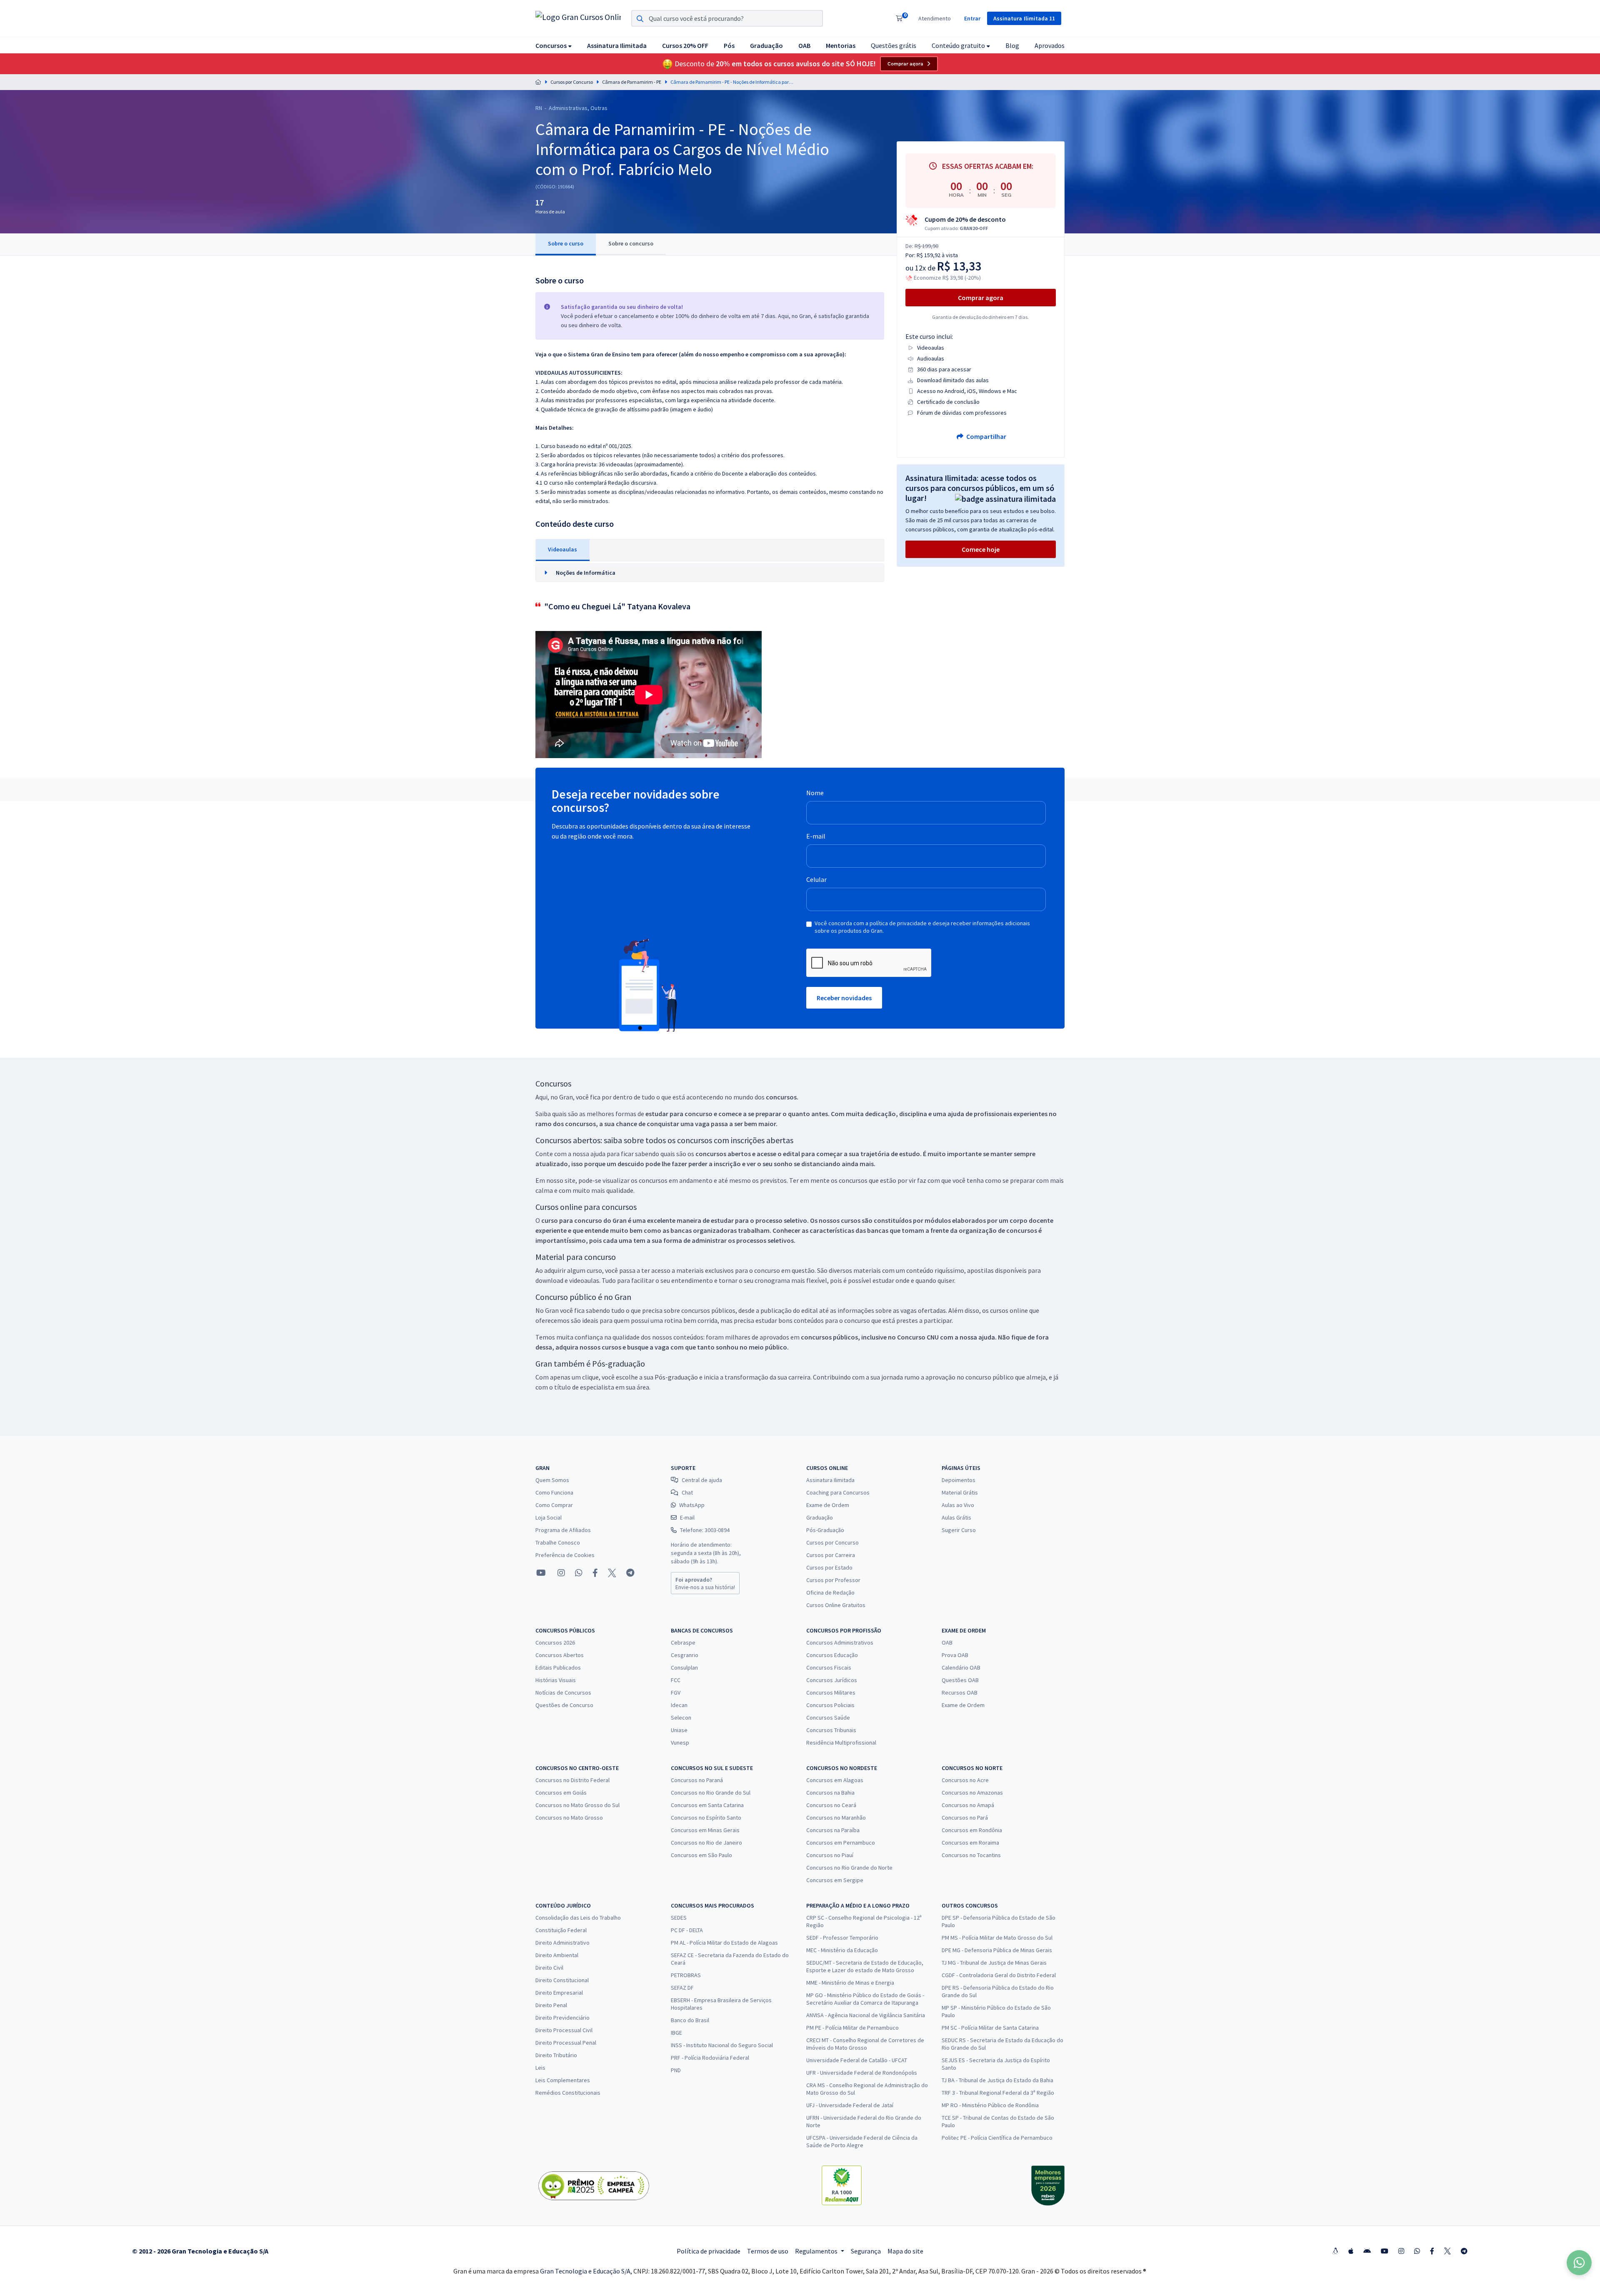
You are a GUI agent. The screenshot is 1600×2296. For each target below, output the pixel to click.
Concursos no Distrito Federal (572, 1780)
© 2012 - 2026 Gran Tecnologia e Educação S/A (200, 2251)
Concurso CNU (918, 1337)
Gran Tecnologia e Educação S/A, (587, 2271)
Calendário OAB (961, 1668)
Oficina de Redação (830, 1592)
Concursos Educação (832, 1655)
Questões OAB (960, 1680)
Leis (540, 2068)
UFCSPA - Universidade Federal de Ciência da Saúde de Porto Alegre (862, 2141)
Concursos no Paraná (697, 1780)
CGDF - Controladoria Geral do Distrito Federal (999, 1975)
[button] (554, 45)
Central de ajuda (702, 1480)
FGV (676, 1693)
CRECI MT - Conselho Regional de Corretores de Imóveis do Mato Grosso (865, 2044)
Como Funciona (554, 1492)
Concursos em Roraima (970, 1843)
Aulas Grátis (956, 1517)
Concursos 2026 (555, 1643)
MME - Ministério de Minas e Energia (850, 1983)
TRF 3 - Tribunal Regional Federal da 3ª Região (998, 2093)
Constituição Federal (561, 1930)
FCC (676, 1680)
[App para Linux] (1335, 2251)
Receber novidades (844, 998)
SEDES (679, 1918)
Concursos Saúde (828, 1718)
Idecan (679, 1705)
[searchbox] (727, 18)
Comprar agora (905, 64)
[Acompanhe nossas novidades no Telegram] (630, 1573)
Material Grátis (960, 1492)
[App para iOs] (1351, 2251)
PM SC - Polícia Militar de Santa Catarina (990, 2028)
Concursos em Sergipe (835, 1880)
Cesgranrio (685, 1655)
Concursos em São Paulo (701, 1855)
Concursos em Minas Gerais (705, 1830)
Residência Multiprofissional (841, 1743)
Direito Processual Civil (564, 2030)
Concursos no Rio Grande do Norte (849, 1868)
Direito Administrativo (562, 1943)
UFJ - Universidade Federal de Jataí (850, 2105)
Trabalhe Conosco (558, 1542)
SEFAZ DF (682, 1988)
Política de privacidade (709, 2251)
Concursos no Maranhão (836, 1818)
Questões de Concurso (564, 1705)
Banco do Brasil (690, 2020)
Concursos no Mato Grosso (569, 1818)
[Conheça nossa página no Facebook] (595, 1573)
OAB (947, 1643)
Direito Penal (551, 2005)
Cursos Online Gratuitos (836, 1605)
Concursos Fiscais (829, 1668)
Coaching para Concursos (838, 1492)
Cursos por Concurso (572, 82)
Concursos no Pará (965, 1818)
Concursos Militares (831, 1693)
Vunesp (680, 1743)
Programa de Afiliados (563, 1530)
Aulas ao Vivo (958, 1505)
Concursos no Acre (965, 1780)
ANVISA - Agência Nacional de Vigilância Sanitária (866, 2015)
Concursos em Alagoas (835, 1780)
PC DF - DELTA (687, 1930)
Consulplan (684, 1668)
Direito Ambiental (557, 1955)
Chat (687, 1492)
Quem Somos (552, 1480)
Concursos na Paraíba (833, 1830)
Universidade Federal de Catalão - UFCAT (857, 2060)
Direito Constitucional (562, 1980)
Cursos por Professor (833, 1580)
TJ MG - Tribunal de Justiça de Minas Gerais (994, 1963)
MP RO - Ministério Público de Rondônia (990, 2105)
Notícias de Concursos (563, 1693)
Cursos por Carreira (831, 1555)
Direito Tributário (556, 2055)
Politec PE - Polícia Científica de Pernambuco (997, 2138)
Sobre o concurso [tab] (631, 243)
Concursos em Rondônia (972, 1830)
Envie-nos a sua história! (705, 1583)
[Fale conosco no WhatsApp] (579, 1573)
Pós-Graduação (825, 1530)
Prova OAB (955, 1655)
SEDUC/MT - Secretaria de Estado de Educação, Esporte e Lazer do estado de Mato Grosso (865, 1966)
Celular (816, 879)
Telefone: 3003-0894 (705, 1530)
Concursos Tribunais (831, 1730)
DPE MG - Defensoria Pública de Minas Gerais (997, 1950)
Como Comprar (554, 1505)
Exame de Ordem (828, 1505)
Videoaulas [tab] (562, 549)
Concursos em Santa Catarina (707, 1805)
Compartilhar (986, 436)
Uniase (679, 1730)
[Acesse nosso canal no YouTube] (541, 1573)
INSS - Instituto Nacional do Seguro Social (722, 2045)
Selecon (681, 1718)
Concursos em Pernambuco (841, 1843)
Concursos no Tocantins (971, 1855)
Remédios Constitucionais (568, 2093)
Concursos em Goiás (561, 1793)
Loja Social (549, 1517)
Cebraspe (683, 1643)
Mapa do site (905, 2251)
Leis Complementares (563, 2080)
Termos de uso (768, 2251)
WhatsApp (692, 1505)
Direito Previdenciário (562, 2018)
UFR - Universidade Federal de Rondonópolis (862, 2073)
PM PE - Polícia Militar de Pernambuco (852, 2028)
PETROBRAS (686, 1975)
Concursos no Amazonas (972, 1793)
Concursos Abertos (560, 1655)
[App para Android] (1367, 2251)
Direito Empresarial (559, 1993)
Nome (815, 793)
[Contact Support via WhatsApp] (1579, 2263)
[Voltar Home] (538, 82)
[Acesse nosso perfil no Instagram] (560, 1573)
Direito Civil (549, 1968)
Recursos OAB (960, 1693)
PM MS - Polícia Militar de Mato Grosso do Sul (997, 1938)
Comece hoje (981, 549)
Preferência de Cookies (565, 1555)
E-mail (816, 836)
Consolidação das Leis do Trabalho (578, 1918)
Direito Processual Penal (566, 2043)
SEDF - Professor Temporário (842, 1938)
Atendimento (935, 18)
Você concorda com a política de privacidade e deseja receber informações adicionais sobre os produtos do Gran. (922, 927)
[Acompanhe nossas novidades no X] (612, 1573)
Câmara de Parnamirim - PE (632, 82)
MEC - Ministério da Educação (842, 1950)
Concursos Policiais (830, 1705)
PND (676, 2070)
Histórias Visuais (556, 1680)
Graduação (820, 1517)
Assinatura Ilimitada (830, 1480)
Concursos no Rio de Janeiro (706, 1843)
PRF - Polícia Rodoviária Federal (710, 2058)
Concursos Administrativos (840, 1643)
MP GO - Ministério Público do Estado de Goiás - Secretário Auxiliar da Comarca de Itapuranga (865, 1999)
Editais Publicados (558, 1668)
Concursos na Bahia (830, 1793)
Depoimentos (959, 1480)
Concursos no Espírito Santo (706, 1818)
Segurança (866, 2251)
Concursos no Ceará (831, 1805)
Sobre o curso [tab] (566, 243)
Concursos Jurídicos (832, 1680)
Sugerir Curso (959, 1530)
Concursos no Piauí (830, 1855)
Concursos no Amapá (968, 1805)
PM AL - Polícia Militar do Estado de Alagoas (724, 1943)
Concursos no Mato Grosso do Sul (577, 1805)
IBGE (676, 2033)
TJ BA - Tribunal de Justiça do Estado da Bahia (997, 2080)
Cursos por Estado (829, 1567)
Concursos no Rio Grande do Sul (711, 1793)
